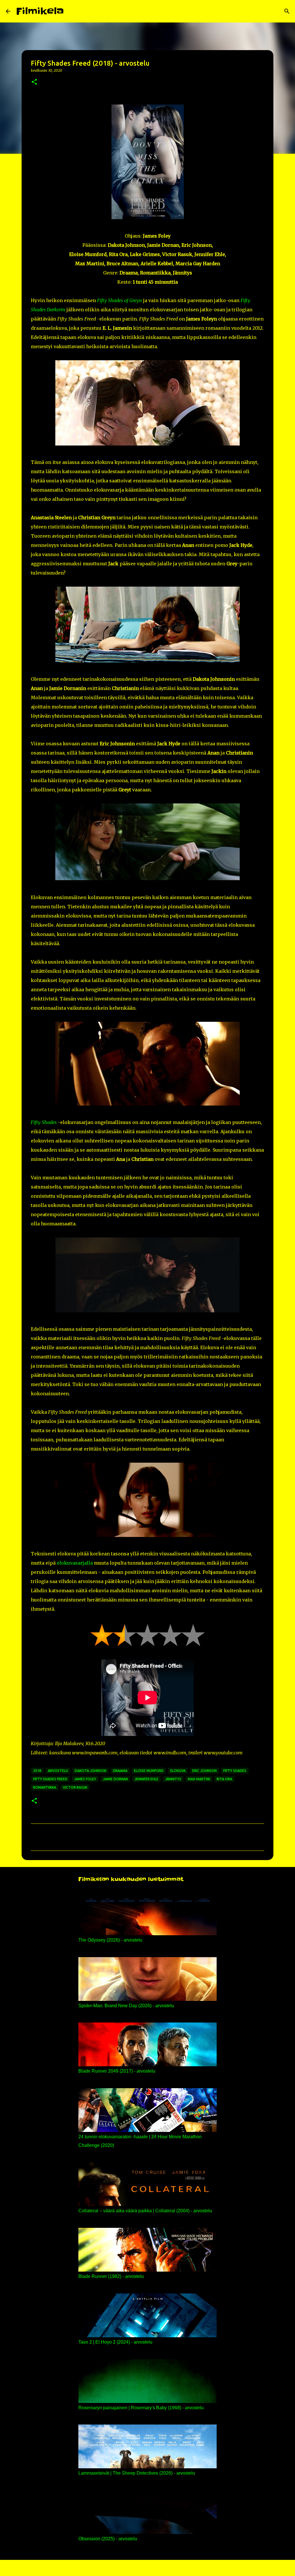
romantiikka (45, 1787)
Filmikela (40, 11)
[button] (34, 82)
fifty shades (235, 1771)
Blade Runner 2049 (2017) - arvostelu (117, 2071)
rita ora (224, 1779)
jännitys (173, 1779)
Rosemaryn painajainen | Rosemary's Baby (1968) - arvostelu (141, 2408)
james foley (85, 1779)
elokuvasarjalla (75, 1563)
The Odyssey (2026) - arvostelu (110, 1940)
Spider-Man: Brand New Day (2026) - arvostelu (126, 2006)
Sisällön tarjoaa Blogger (151, 2568)
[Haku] (72, 11)
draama (120, 1771)
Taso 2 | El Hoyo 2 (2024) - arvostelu (115, 2342)
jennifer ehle (146, 1779)
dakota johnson (90, 1771)
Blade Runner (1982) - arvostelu (111, 2276)
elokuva (178, 1771)
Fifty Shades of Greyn (120, 300)
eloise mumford (149, 1771)
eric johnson (204, 1771)
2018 (37, 1771)
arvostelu (58, 1771)
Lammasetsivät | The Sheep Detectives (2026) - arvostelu (137, 2473)
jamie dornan (115, 1779)
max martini (199, 1779)
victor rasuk (75, 1787)
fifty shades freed (50, 1779)
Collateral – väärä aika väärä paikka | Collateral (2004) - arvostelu (145, 2211)
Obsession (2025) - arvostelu (108, 2539)
